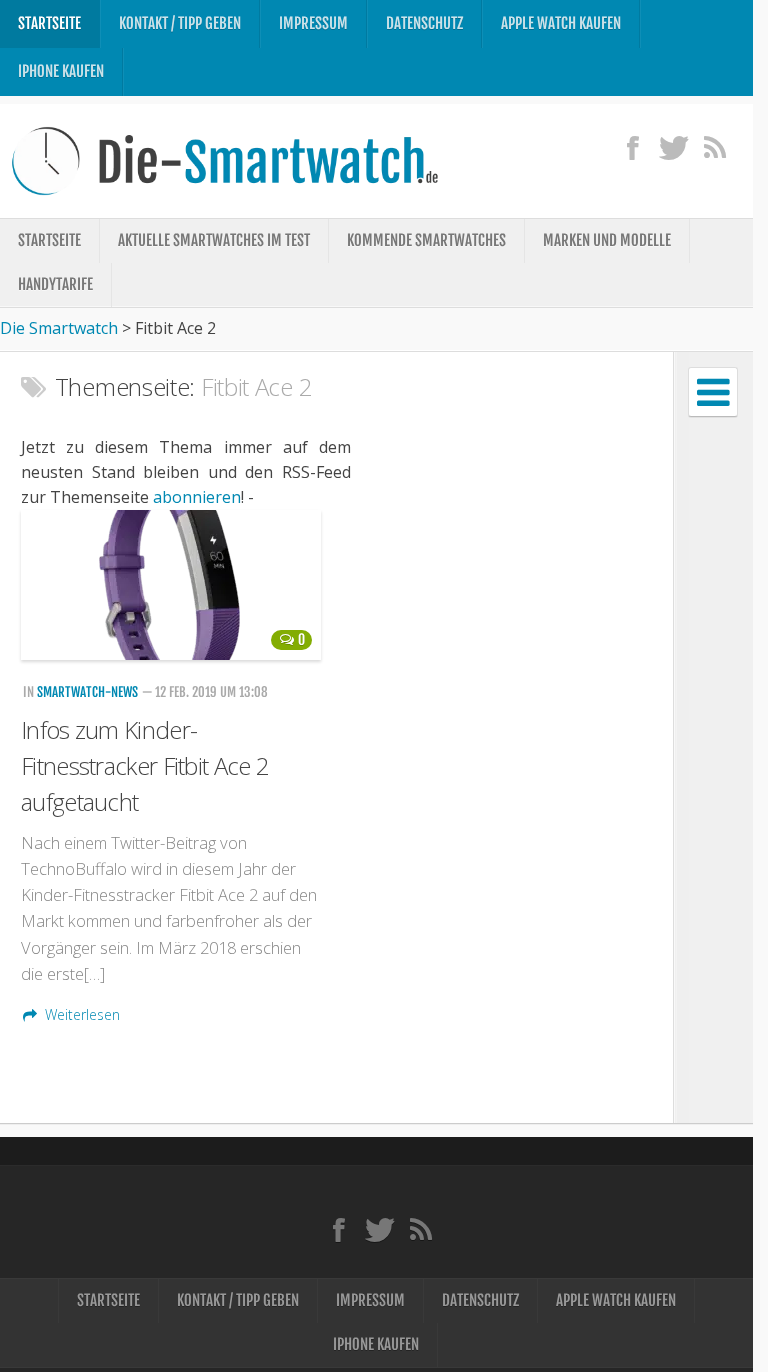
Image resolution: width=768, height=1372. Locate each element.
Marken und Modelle (607, 240)
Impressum (313, 23)
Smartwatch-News (87, 692)
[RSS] (714, 147)
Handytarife (55, 284)
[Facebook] (632, 147)
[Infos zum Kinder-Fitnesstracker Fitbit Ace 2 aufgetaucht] (171, 585)
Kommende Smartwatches (426, 240)
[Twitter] (673, 147)
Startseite (49, 23)
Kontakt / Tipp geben (180, 23)
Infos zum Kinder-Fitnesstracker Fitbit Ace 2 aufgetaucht (145, 765)
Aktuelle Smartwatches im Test (214, 240)
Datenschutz (424, 23)
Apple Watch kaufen (561, 23)
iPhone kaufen (61, 71)
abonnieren (197, 497)
